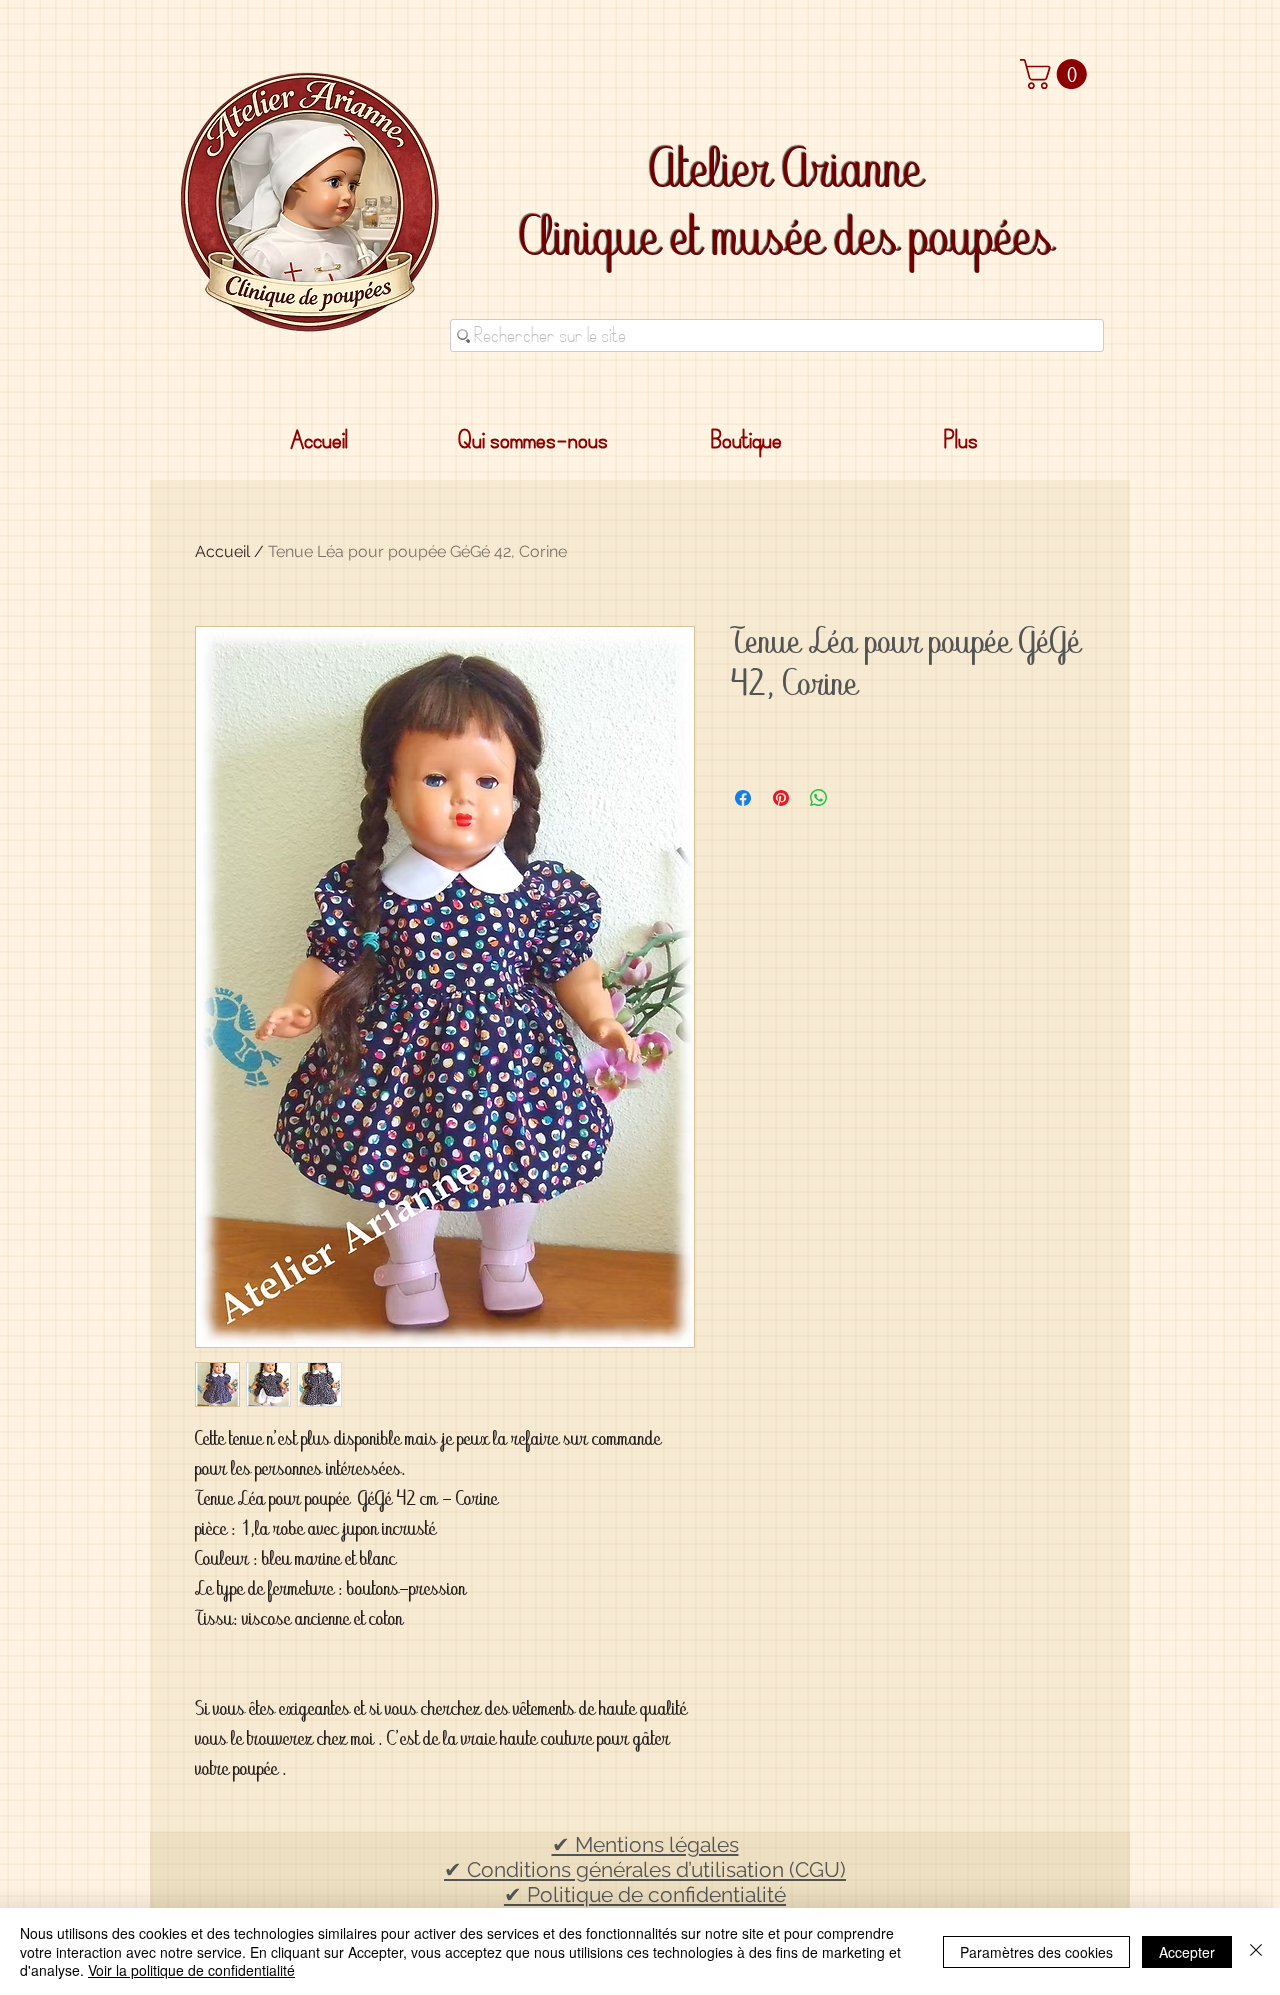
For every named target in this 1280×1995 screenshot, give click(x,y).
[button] (1057, 74)
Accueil (222, 551)
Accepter (1187, 1952)
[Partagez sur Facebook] (743, 798)
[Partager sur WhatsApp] (819, 798)
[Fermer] (1256, 1951)
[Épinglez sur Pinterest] (781, 798)
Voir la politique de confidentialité (191, 1970)
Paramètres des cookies (1036, 1952)
